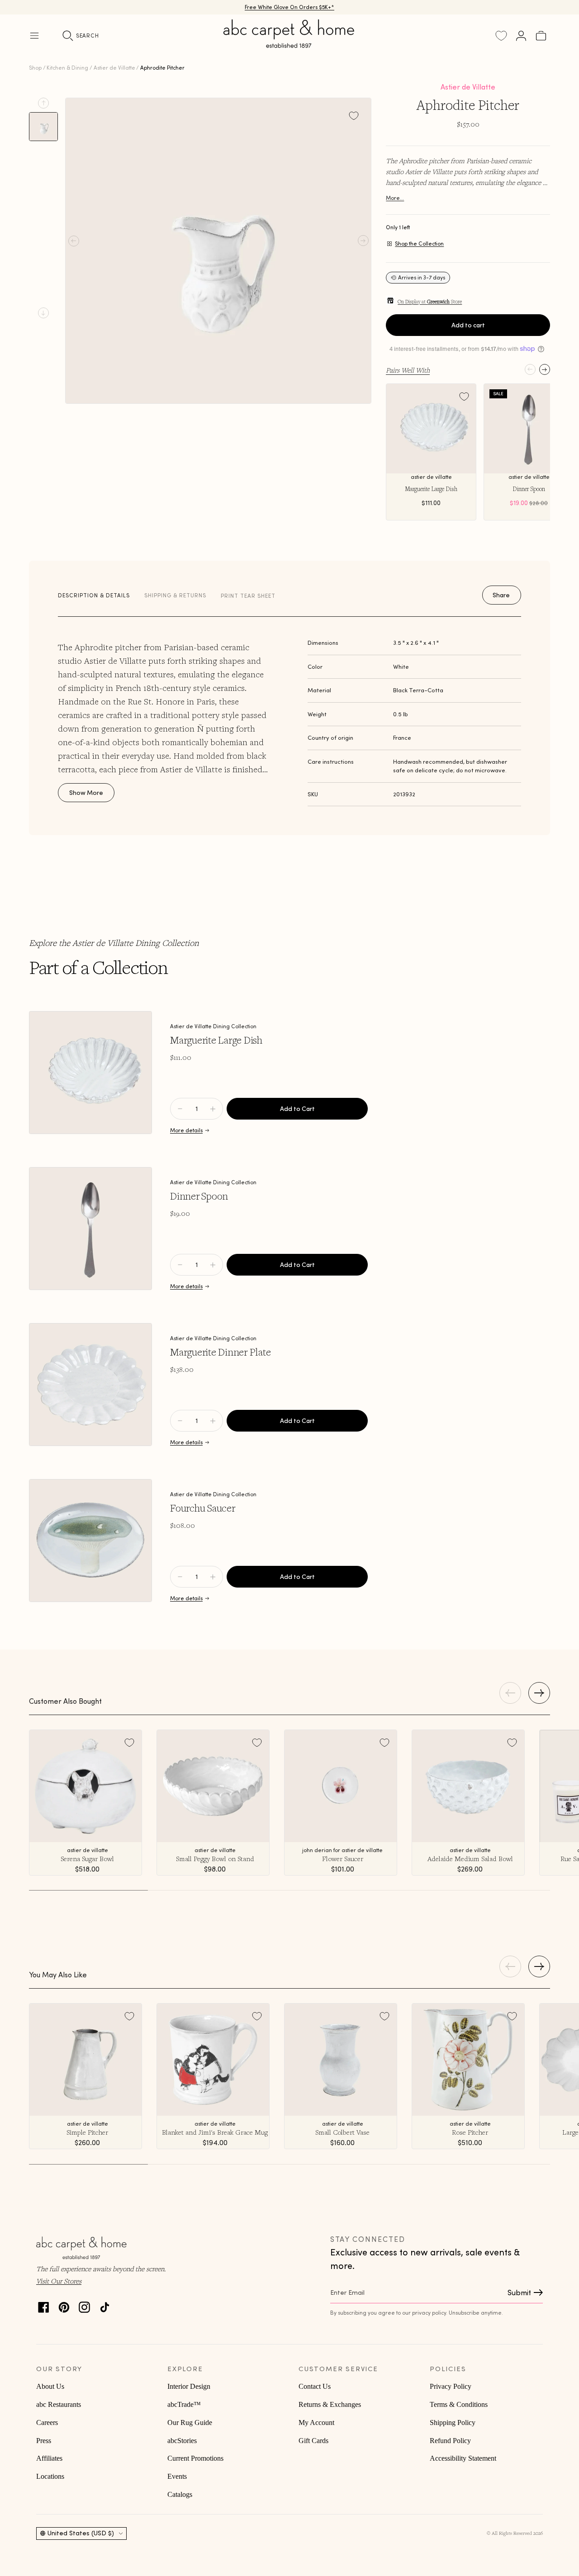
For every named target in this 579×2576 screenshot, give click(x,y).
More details (186, 1130)
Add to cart (468, 325)
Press (44, 2441)
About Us (50, 2386)
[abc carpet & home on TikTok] (105, 2305)
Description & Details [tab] (94, 595)
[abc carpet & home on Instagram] (84, 2305)
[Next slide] (43, 313)
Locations (50, 2476)
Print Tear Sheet (248, 596)
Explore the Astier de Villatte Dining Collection (114, 943)
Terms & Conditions (459, 2404)
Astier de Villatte (114, 68)
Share (501, 595)
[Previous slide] (43, 103)
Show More (86, 793)
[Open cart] (541, 36)
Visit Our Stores (59, 2281)
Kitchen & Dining (67, 68)
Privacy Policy (451, 2386)
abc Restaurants (59, 2404)
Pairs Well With (408, 370)
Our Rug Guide (190, 2422)
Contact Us (315, 2386)
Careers (47, 2422)
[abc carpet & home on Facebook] (44, 2305)
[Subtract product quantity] (213, 1109)
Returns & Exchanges (330, 2404)
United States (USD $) (81, 2533)
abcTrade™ (184, 2404)
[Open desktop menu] (34, 36)
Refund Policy (450, 2441)
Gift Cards (313, 2441)
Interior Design (189, 2386)
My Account (316, 2422)
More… (395, 198)
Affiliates (49, 2458)
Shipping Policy (453, 2422)
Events (177, 2476)
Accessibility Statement (463, 2458)
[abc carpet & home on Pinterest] (64, 2305)
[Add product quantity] (180, 1109)
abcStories (182, 2441)
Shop (35, 68)
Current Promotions (195, 2458)
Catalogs (180, 2494)
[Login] (521, 36)
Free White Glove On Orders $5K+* (289, 7)
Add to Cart (297, 1109)
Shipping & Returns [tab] (175, 595)
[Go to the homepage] (289, 44)
